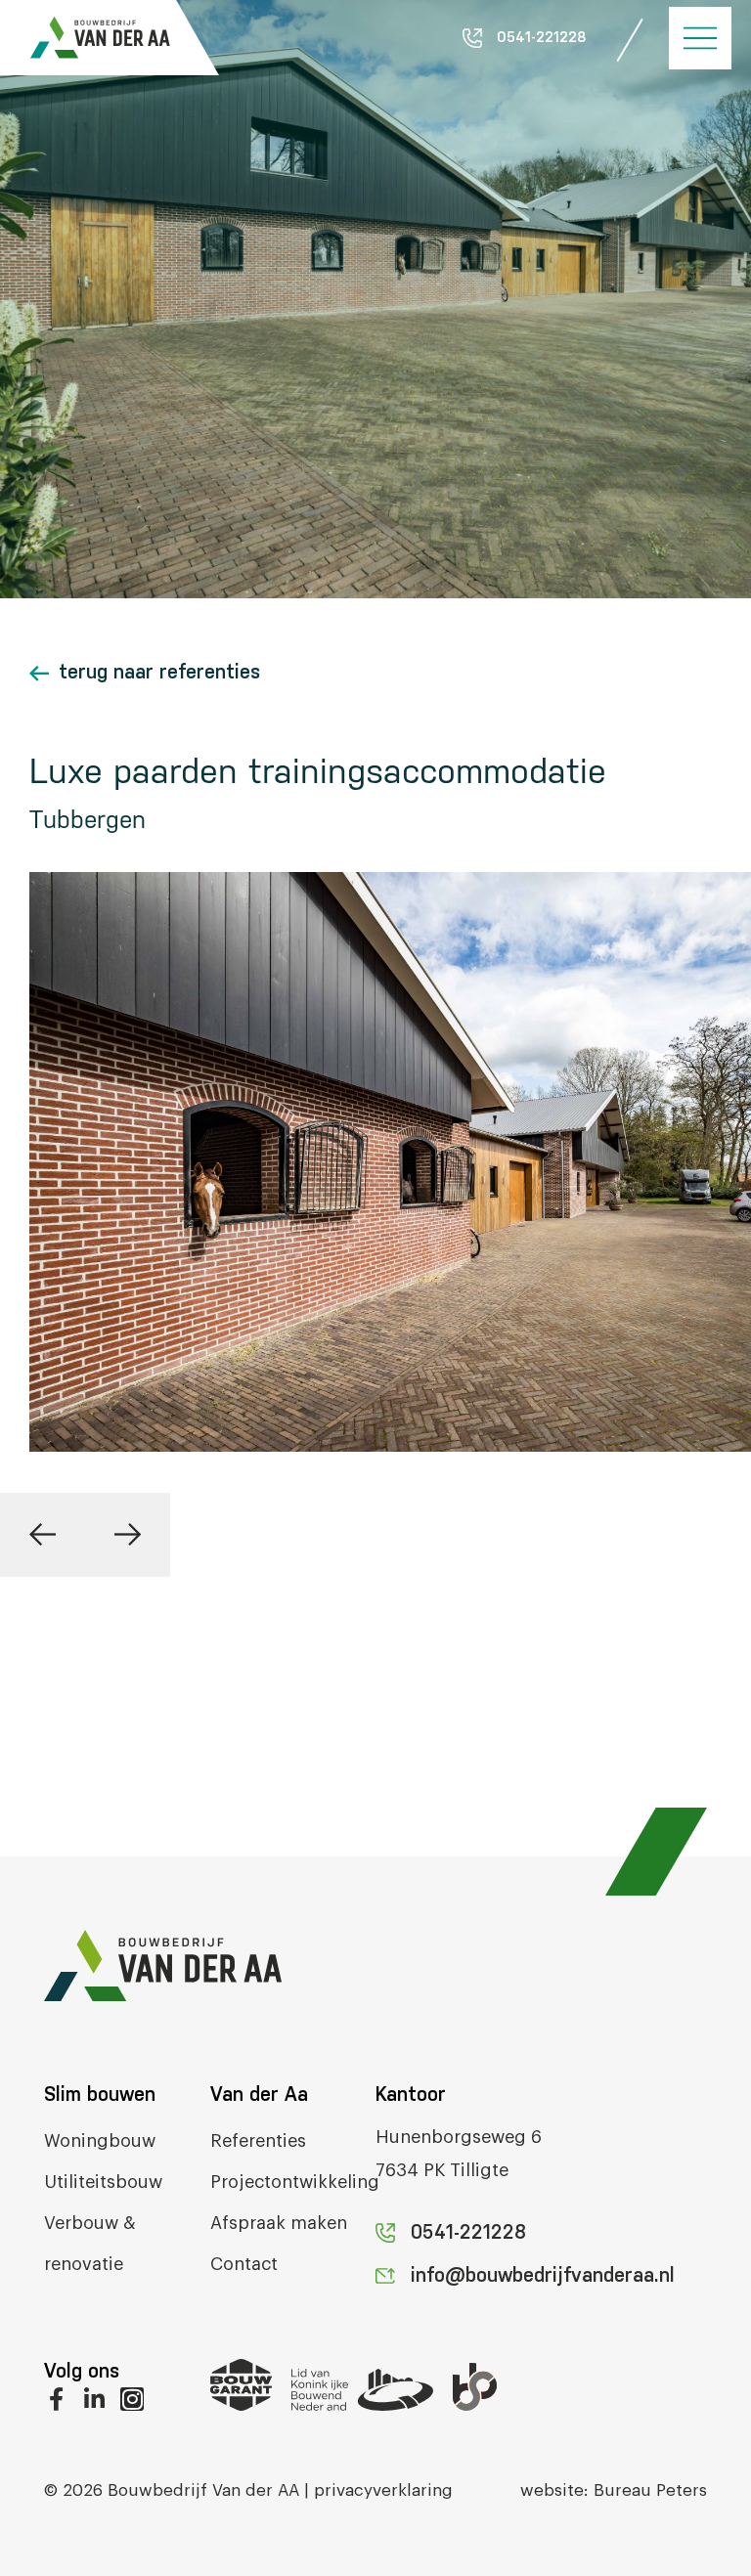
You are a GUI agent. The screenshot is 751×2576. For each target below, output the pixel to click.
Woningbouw (100, 2141)
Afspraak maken (279, 2223)
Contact (244, 2264)
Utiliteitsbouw (103, 2182)
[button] (43, 1535)
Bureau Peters (650, 2490)
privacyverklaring (383, 2490)
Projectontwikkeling (295, 2182)
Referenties (258, 2141)
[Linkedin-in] (94, 2399)
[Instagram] (132, 2399)
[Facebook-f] (56, 2399)
